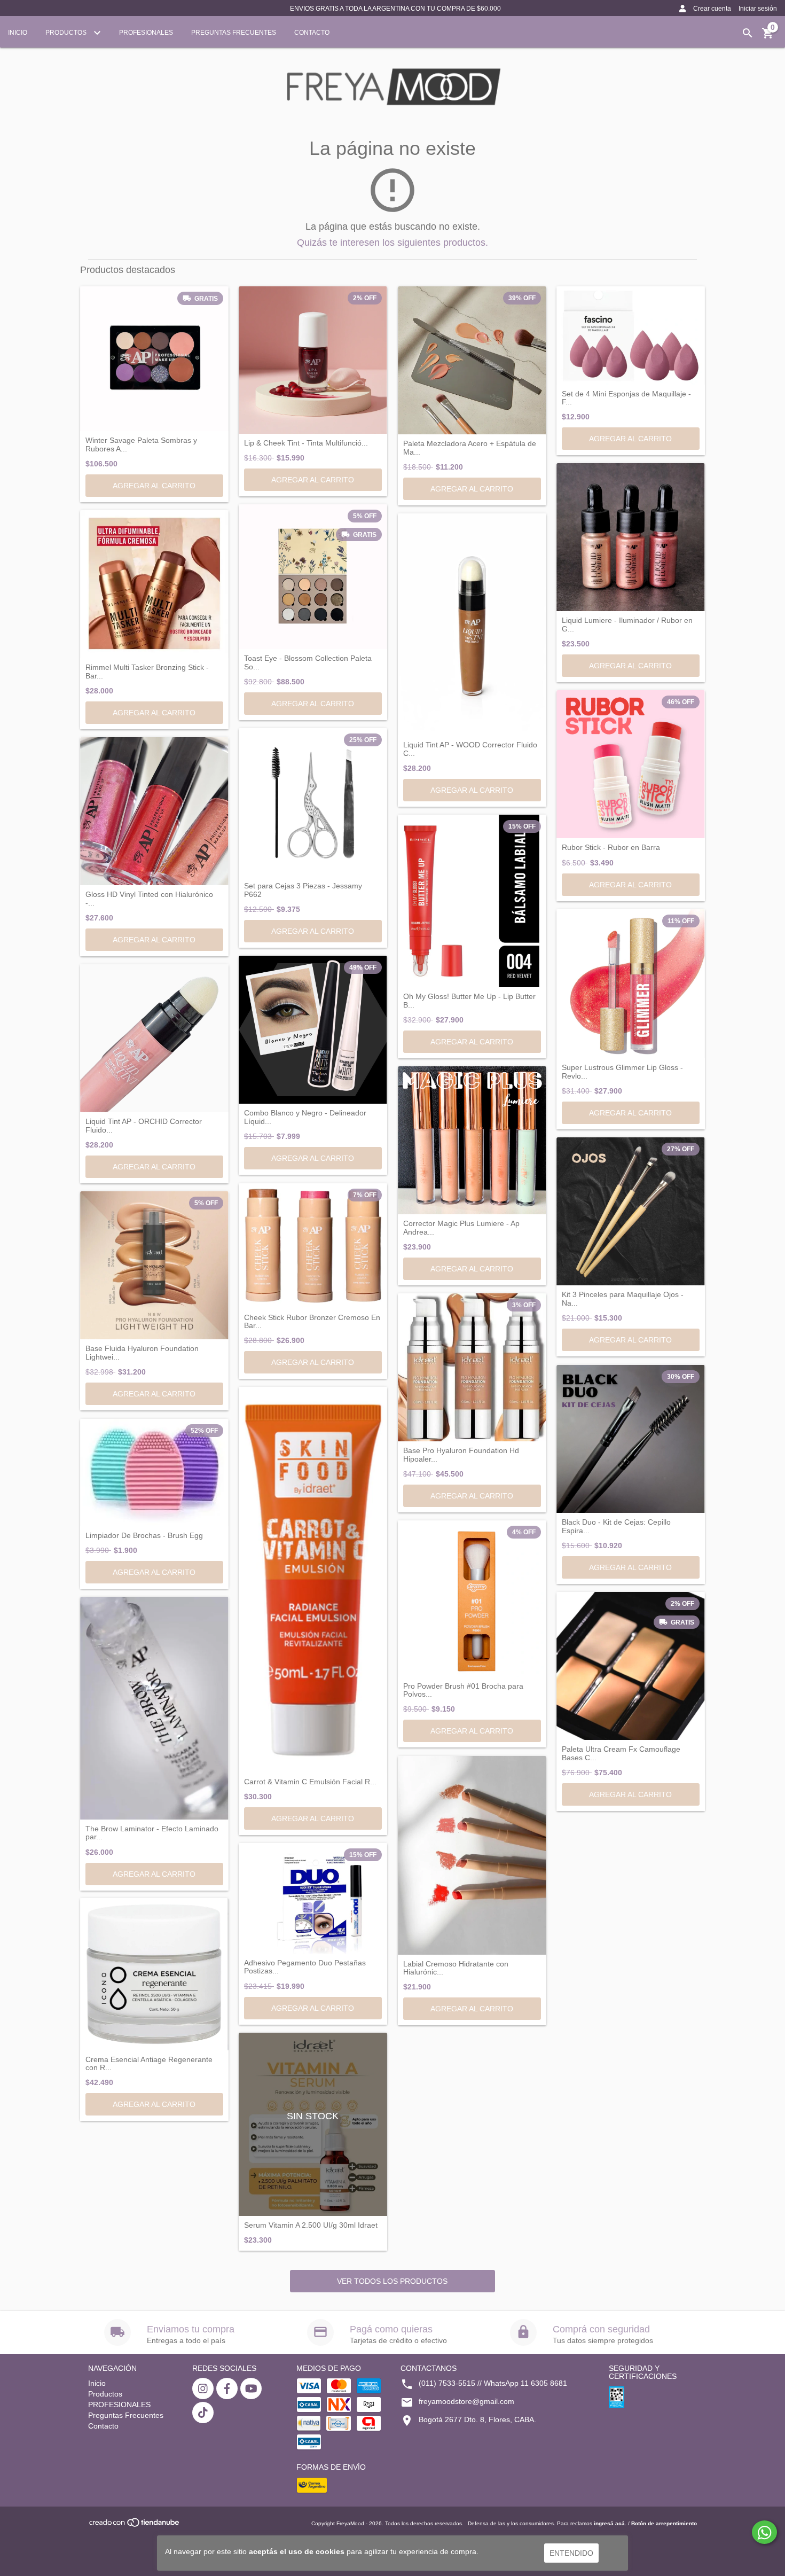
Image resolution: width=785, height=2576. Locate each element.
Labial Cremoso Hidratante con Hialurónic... (456, 1968)
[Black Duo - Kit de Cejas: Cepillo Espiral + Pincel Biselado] (631, 1439)
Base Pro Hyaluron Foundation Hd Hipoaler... (461, 1455)
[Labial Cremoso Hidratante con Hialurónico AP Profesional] (472, 1855)
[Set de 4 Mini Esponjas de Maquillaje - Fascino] (631, 335)
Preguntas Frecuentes (234, 33)
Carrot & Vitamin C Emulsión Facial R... (310, 1782)
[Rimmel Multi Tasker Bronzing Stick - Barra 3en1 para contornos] (154, 584)
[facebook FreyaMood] (227, 2388)
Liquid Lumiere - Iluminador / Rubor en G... (627, 625)
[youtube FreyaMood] (251, 2388)
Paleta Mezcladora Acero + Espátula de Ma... (470, 448)
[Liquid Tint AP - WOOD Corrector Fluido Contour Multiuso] (472, 625)
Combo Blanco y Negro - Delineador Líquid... (305, 1117)
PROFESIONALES (146, 33)
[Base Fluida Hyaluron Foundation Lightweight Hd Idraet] (154, 1266)
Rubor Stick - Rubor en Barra (611, 848)
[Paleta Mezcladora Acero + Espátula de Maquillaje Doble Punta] (472, 361)
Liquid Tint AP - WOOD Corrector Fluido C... (470, 749)
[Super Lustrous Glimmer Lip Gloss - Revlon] (631, 984)
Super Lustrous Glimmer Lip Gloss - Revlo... (622, 1072)
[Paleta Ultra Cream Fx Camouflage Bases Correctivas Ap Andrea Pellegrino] (631, 1666)
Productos (67, 33)
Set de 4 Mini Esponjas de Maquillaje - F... (626, 398)
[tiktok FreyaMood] (203, 2413)
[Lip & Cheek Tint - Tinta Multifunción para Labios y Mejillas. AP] (313, 360)
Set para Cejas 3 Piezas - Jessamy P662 (303, 890)
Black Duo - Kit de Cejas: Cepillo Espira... (616, 1526)
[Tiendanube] (135, 2526)
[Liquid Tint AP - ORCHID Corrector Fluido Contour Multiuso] (154, 1039)
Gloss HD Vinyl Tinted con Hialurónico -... (149, 899)
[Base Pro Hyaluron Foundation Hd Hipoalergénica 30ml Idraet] (472, 1368)
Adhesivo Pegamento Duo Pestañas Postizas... (305, 1967)
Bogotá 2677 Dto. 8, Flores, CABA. (477, 2419)
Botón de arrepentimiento (664, 2523)
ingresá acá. (610, 2523)
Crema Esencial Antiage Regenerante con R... (149, 2064)
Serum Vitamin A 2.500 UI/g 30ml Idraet (311, 2225)
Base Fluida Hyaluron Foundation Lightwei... (142, 1353)
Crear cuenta (712, 9)
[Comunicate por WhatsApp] (764, 2532)
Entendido (571, 2553)
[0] (768, 37)
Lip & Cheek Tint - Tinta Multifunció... (306, 443)
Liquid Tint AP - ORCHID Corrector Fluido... (144, 1126)
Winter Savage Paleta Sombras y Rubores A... (141, 444)
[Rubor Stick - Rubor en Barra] (631, 764)
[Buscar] (748, 33)
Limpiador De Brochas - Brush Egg (144, 1536)
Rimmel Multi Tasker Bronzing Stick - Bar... (147, 672)
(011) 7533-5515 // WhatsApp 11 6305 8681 (493, 2383)
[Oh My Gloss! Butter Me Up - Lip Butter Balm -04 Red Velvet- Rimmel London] (472, 901)
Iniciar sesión (758, 9)
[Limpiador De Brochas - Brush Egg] (154, 1473)
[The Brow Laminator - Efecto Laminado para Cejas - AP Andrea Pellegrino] (154, 1708)
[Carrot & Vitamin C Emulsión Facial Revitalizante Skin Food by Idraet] (313, 1580)
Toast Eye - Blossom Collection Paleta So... (308, 662)
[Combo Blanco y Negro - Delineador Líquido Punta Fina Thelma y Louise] (313, 1030)
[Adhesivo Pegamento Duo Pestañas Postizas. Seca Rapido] (313, 1898)
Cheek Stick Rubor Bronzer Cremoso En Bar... (312, 1322)
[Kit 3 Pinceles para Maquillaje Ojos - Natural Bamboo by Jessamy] (631, 1212)
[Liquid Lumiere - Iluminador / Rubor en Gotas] (631, 537)
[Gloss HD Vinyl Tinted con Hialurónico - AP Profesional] (154, 811)
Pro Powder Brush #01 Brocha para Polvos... (463, 1690)
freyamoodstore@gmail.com (466, 2401)
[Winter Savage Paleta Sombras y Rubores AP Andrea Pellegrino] (154, 359)
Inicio (18, 33)
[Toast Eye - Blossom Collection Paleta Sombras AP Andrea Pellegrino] (313, 577)
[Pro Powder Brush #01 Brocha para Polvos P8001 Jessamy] (472, 1599)
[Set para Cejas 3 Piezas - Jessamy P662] (313, 802)
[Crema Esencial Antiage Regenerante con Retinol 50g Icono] (154, 1974)
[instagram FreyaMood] (203, 2388)
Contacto (312, 33)
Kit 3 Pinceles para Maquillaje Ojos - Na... (623, 1299)
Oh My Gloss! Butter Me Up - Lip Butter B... (469, 1001)
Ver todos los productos (392, 2281)
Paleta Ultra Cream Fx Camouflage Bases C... (621, 1753)
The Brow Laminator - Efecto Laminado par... (152, 1833)
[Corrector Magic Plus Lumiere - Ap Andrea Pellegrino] (472, 1141)
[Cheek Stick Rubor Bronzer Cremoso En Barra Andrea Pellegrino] (313, 1246)
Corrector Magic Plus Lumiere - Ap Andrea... (461, 1228)
